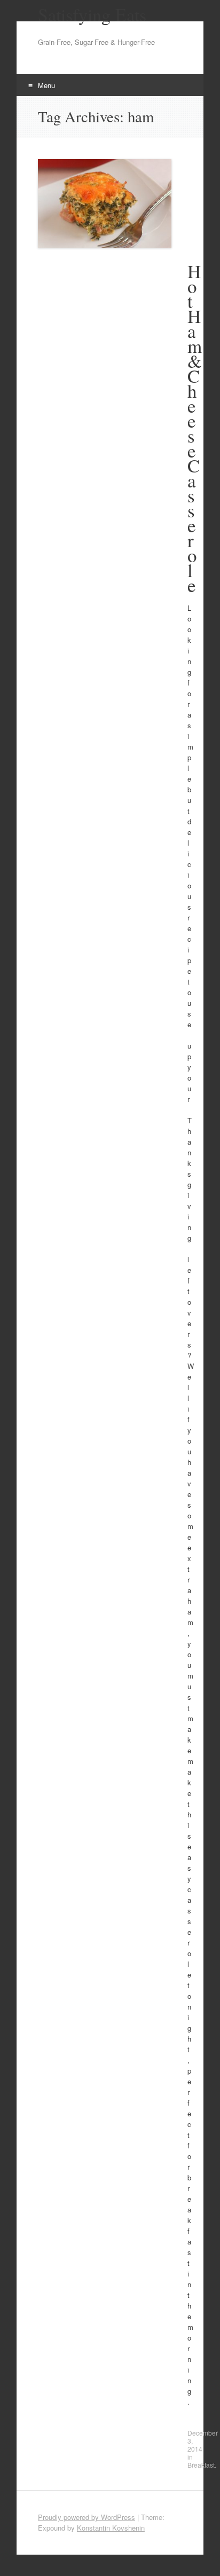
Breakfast (201, 2465)
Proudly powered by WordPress (87, 2517)
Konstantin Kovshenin (111, 2528)
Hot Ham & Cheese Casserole (195, 428)
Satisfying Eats (92, 14)
